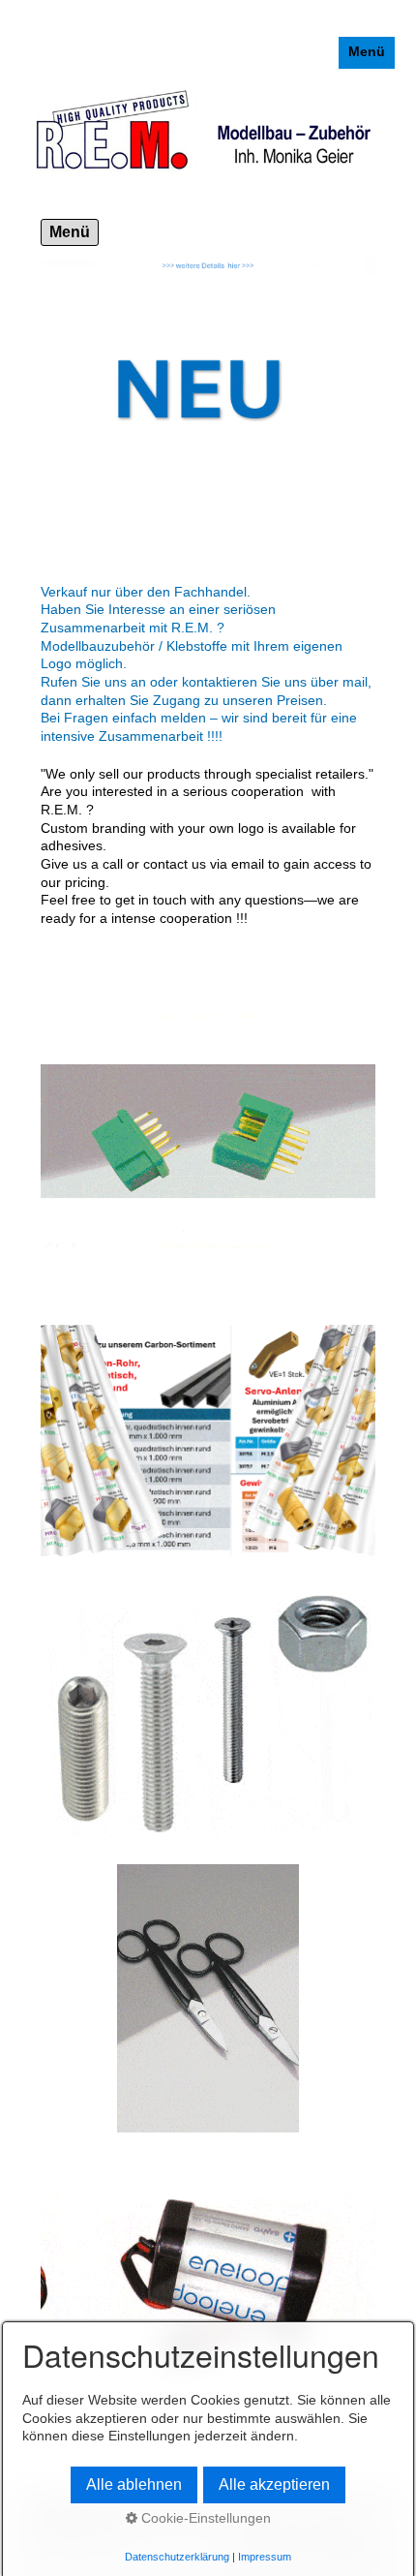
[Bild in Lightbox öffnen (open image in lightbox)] (208, 1998)
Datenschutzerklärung (177, 2557)
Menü (367, 52)
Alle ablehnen (134, 2484)
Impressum (265, 2557)
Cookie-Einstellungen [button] (204, 2518)
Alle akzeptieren (274, 2484)
